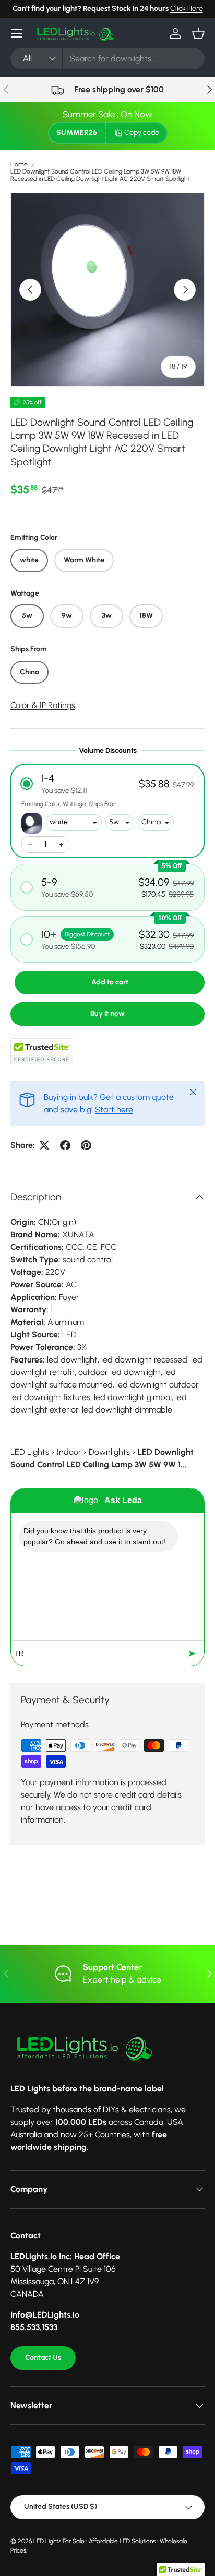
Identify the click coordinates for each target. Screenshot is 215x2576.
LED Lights (30, 1452)
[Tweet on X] (44, 1145)
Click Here (187, 8)
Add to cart (110, 982)
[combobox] (107, 59)
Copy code (142, 133)
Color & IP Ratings (43, 705)
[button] (198, 33)
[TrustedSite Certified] (42, 1051)
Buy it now (107, 1014)
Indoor (69, 1452)
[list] (107, 290)
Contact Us (43, 2357)
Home (19, 164)
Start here (114, 1110)
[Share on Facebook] (65, 1145)
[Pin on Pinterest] (86, 1145)
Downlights (109, 1452)
